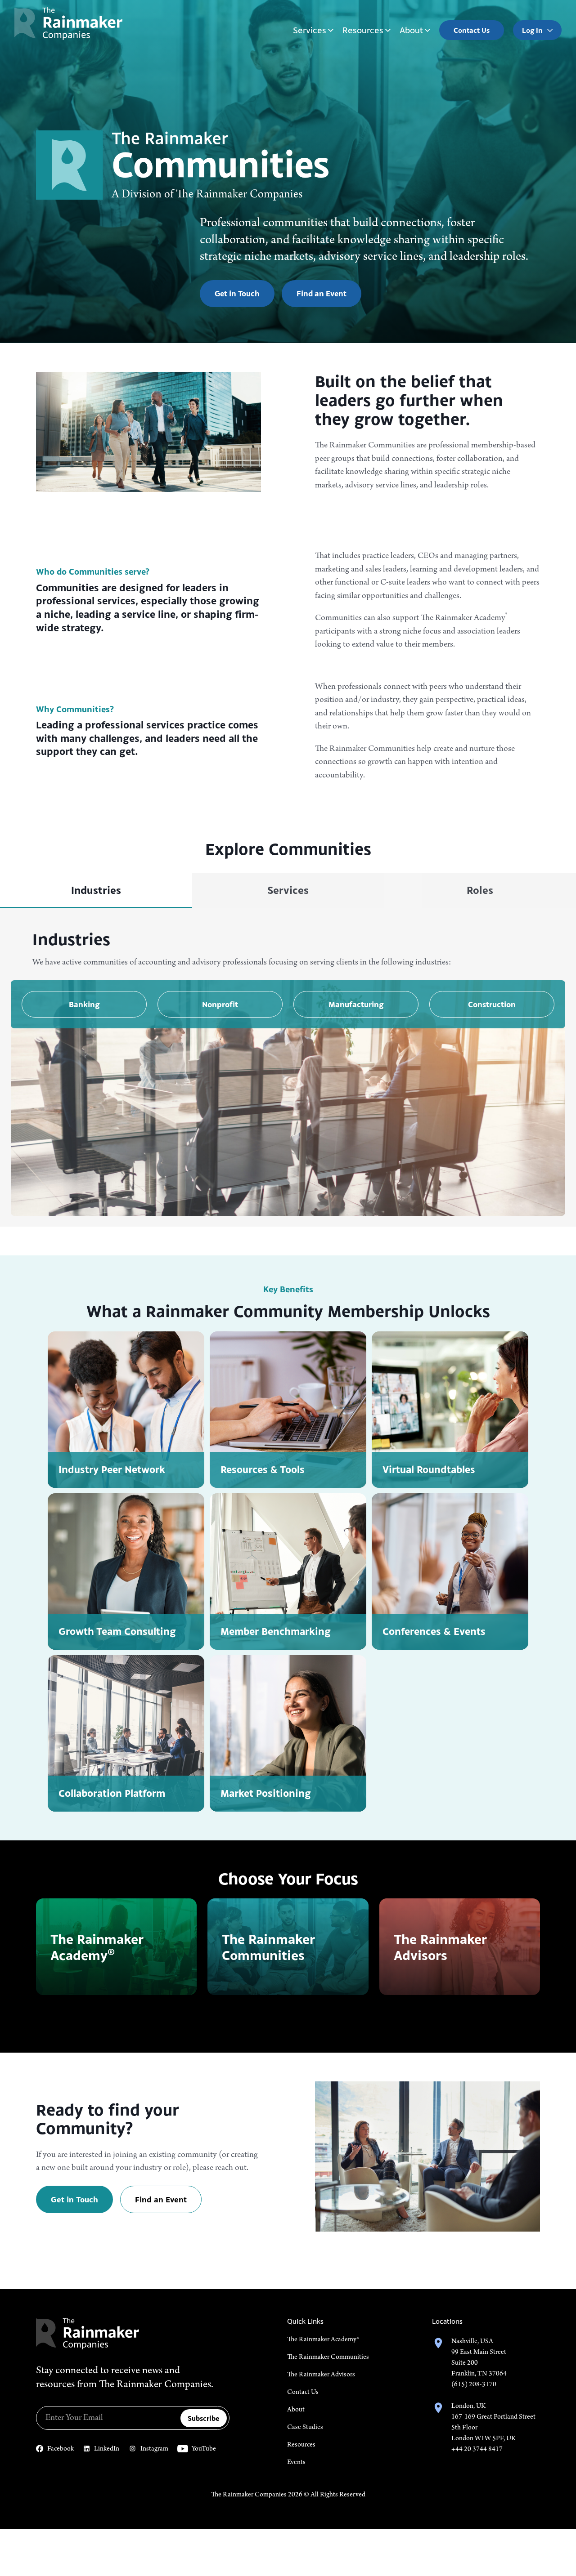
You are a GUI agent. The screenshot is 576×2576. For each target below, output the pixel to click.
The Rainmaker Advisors (321, 2375)
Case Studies (305, 2427)
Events (296, 2462)
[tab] (96, 891)
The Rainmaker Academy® (323, 2339)
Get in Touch (237, 294)
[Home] (68, 24)
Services (310, 30)
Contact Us (303, 2392)
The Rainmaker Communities (328, 2357)
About (411, 30)
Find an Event (322, 294)
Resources (363, 30)
